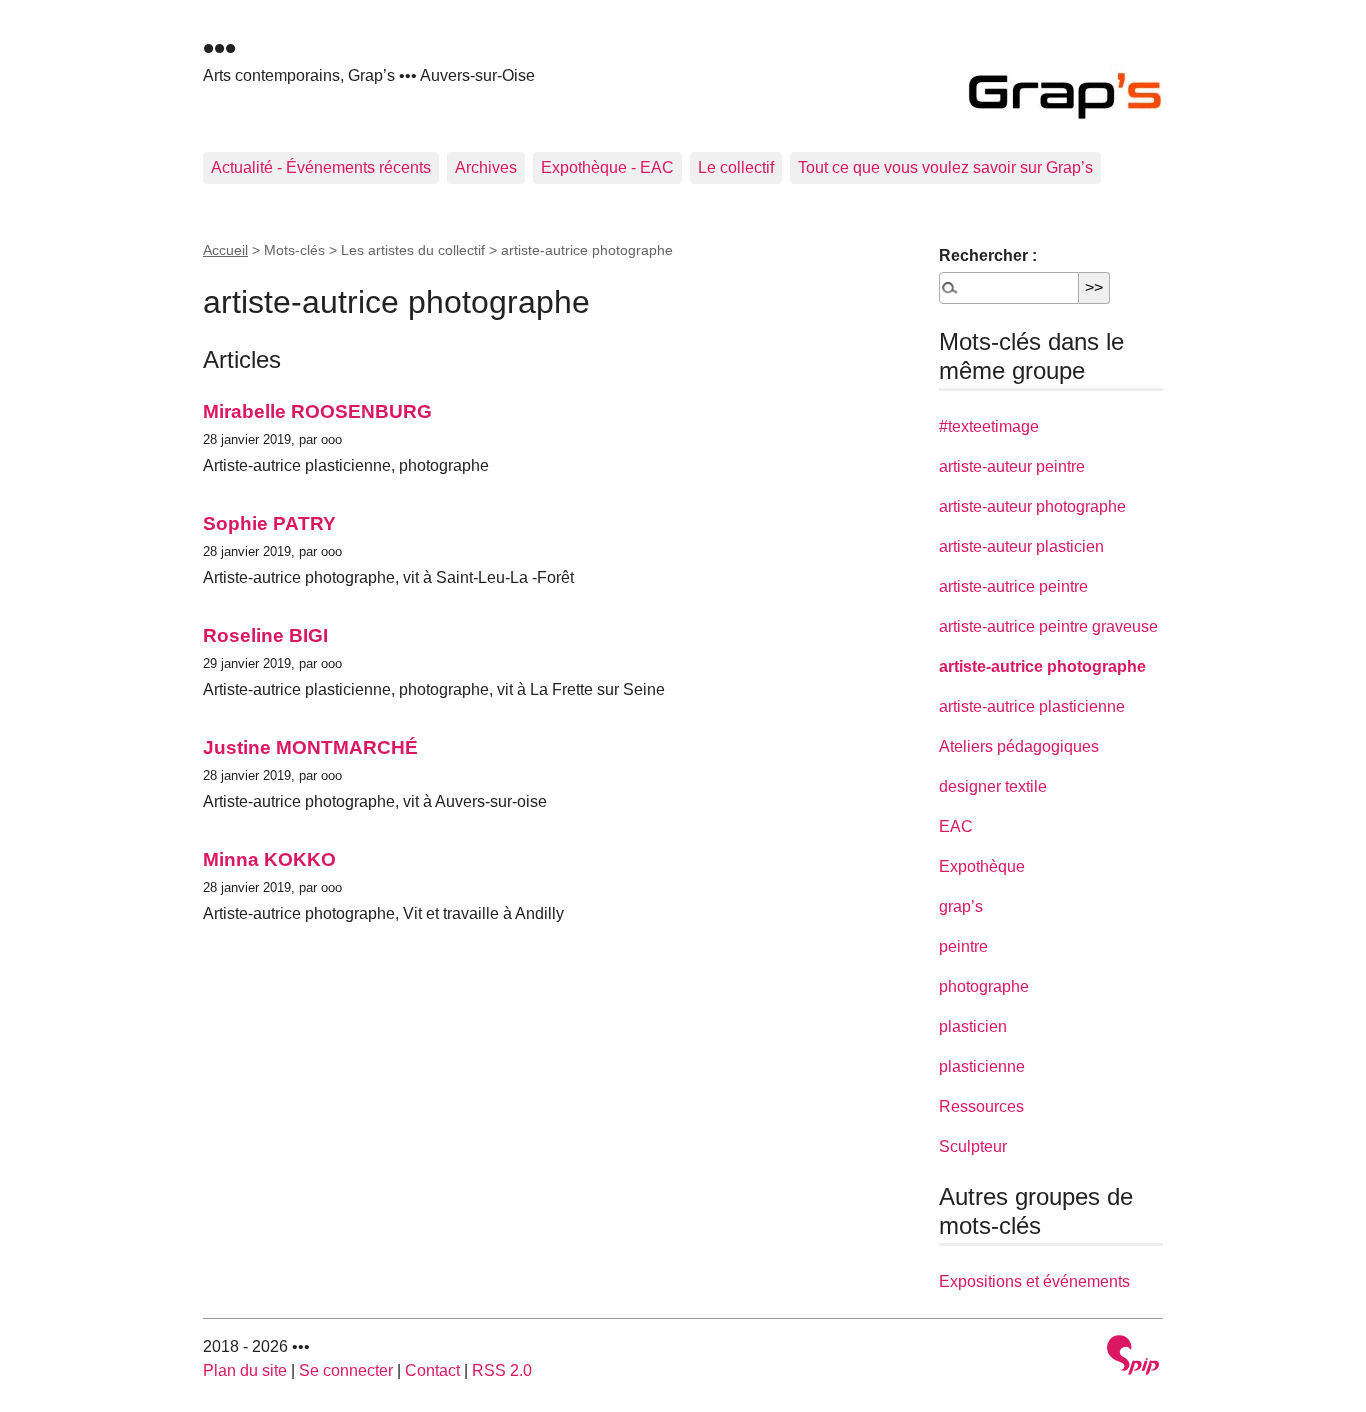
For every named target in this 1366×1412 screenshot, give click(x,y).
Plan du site (245, 1370)
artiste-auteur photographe (1032, 506)
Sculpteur (973, 1146)
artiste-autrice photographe (1042, 666)
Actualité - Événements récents (321, 167)
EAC (956, 826)
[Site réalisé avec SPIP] (1133, 1357)
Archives (486, 167)
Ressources (981, 1106)
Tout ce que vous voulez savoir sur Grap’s (945, 167)
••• (219, 48)
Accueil (225, 250)
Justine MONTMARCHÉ (310, 747)
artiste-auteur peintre (1012, 466)
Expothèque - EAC (607, 167)
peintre (963, 946)
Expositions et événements (1034, 1281)
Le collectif (736, 167)
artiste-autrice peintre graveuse (1048, 626)
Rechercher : (988, 255)
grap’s (961, 906)
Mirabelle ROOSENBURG (317, 411)
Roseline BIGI (265, 635)
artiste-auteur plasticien (1021, 546)
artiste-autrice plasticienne (1032, 706)
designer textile (993, 786)
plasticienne (982, 1066)
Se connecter (346, 1370)
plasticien (973, 1026)
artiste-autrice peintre (1013, 586)
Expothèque (982, 866)
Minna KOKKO (269, 859)
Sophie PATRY (269, 523)
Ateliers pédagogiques (1019, 746)
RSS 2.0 (502, 1370)
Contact (432, 1370)
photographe (984, 986)
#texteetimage (989, 426)
